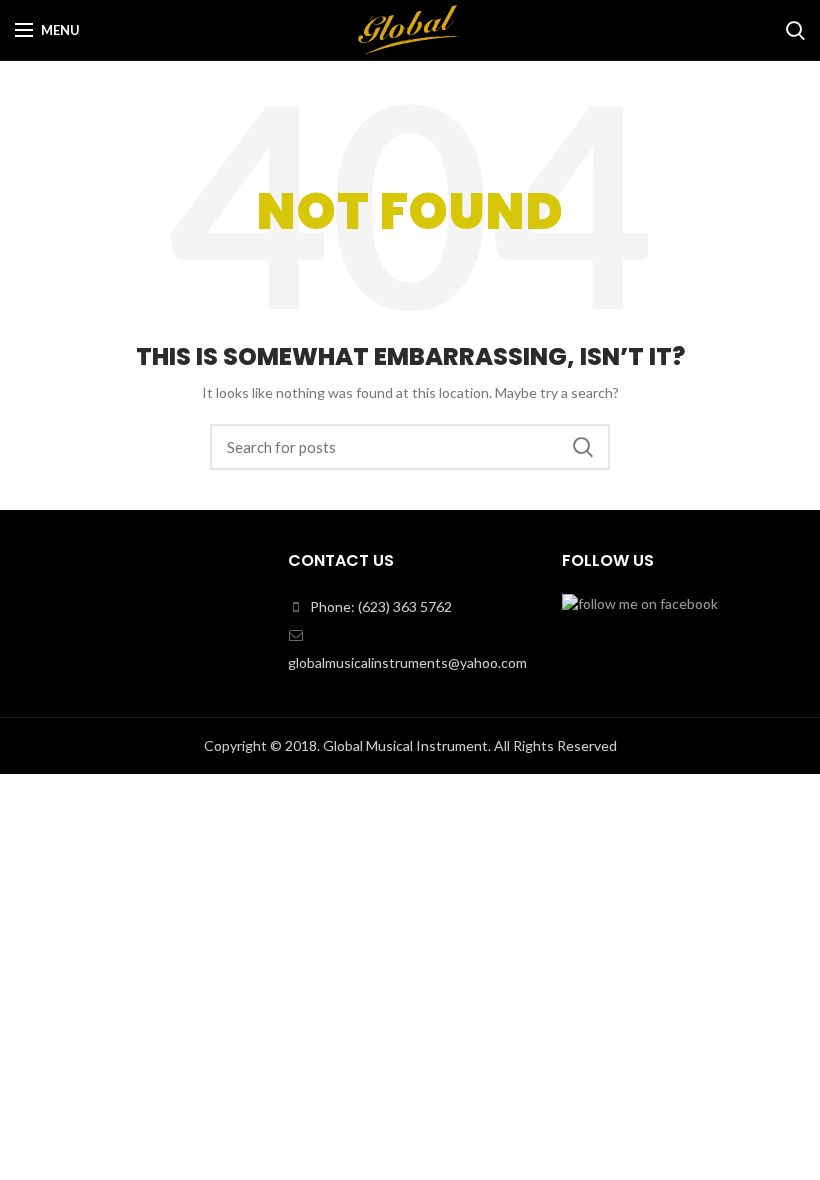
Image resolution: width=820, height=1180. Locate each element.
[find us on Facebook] (640, 602)
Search (583, 447)
